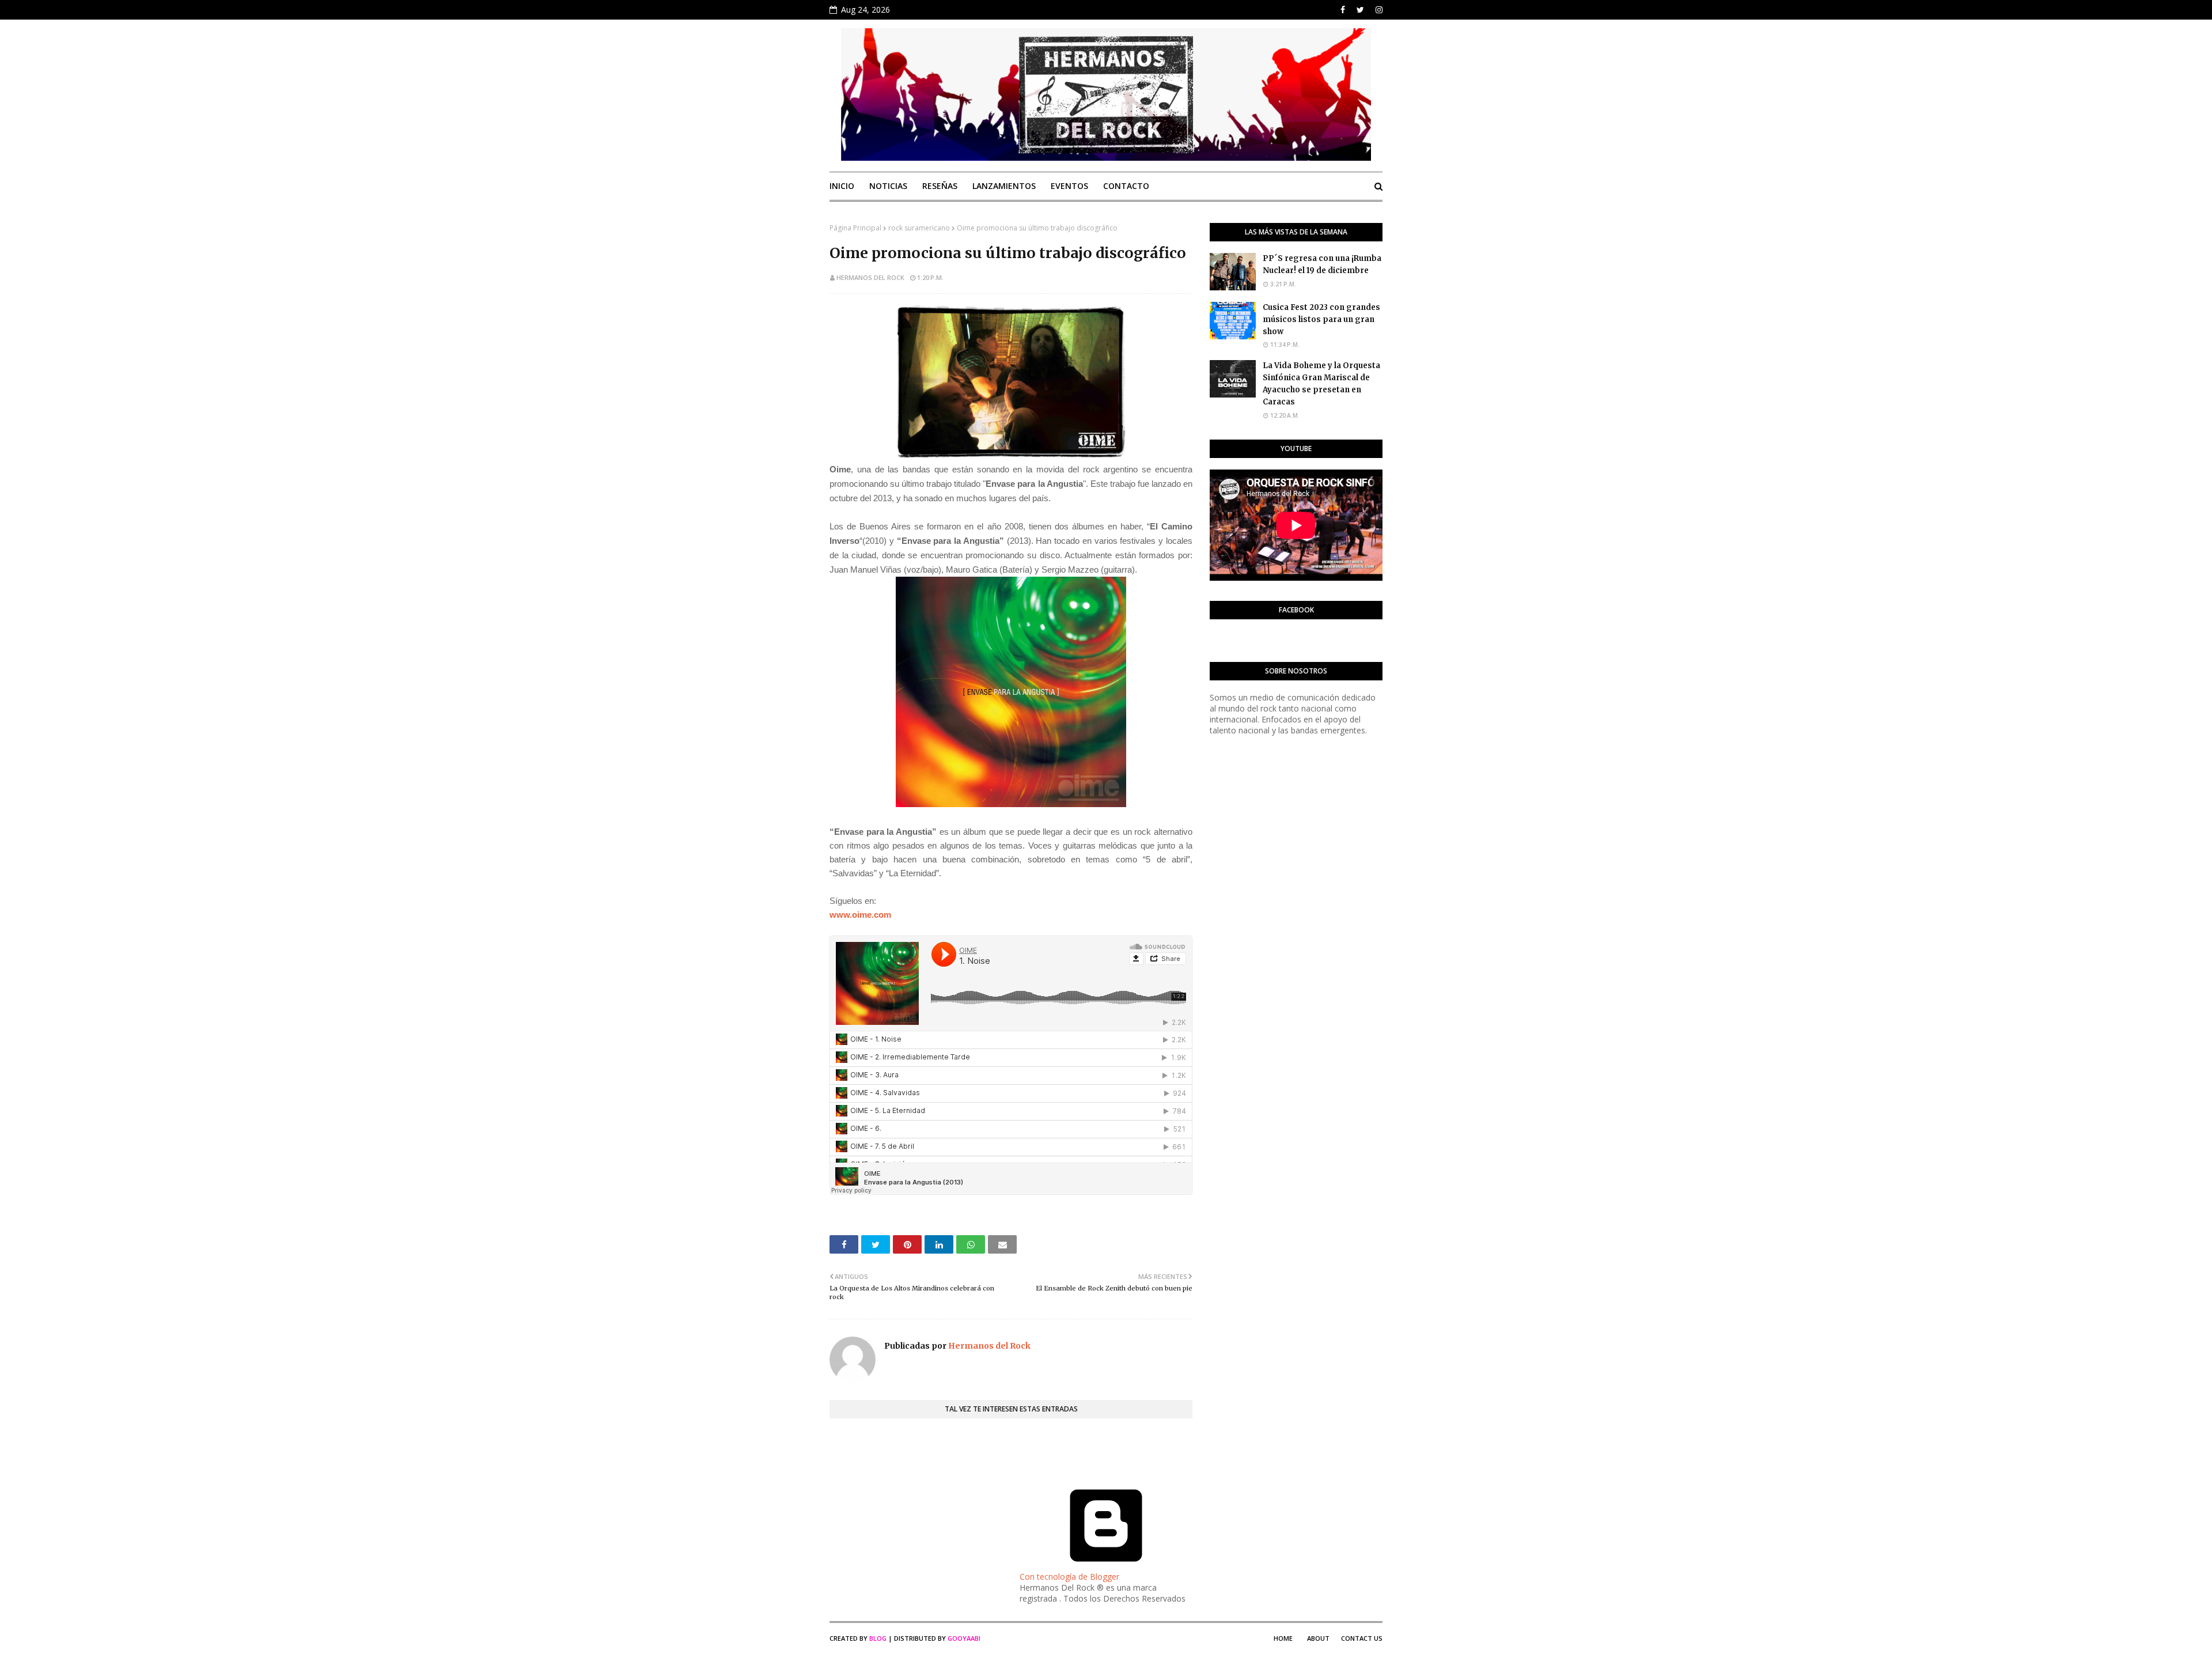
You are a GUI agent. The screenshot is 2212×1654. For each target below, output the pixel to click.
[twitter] (1360, 10)
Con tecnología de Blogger (1069, 1577)
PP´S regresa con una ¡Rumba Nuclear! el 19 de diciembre (1322, 264)
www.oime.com (860, 915)
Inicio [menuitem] (842, 186)
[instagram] (1378, 10)
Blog (878, 1638)
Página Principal (855, 228)
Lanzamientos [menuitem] (1004, 186)
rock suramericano (919, 228)
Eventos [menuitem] (1069, 186)
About (1318, 1638)
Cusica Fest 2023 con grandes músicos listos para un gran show (1321, 319)
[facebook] (1343, 10)
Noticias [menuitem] (888, 186)
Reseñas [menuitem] (940, 186)
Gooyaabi (964, 1638)
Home (1283, 1638)
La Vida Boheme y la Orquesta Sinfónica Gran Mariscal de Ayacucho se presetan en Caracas (1321, 383)
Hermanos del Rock (870, 277)
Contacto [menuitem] (1126, 186)
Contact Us (1362, 1638)
